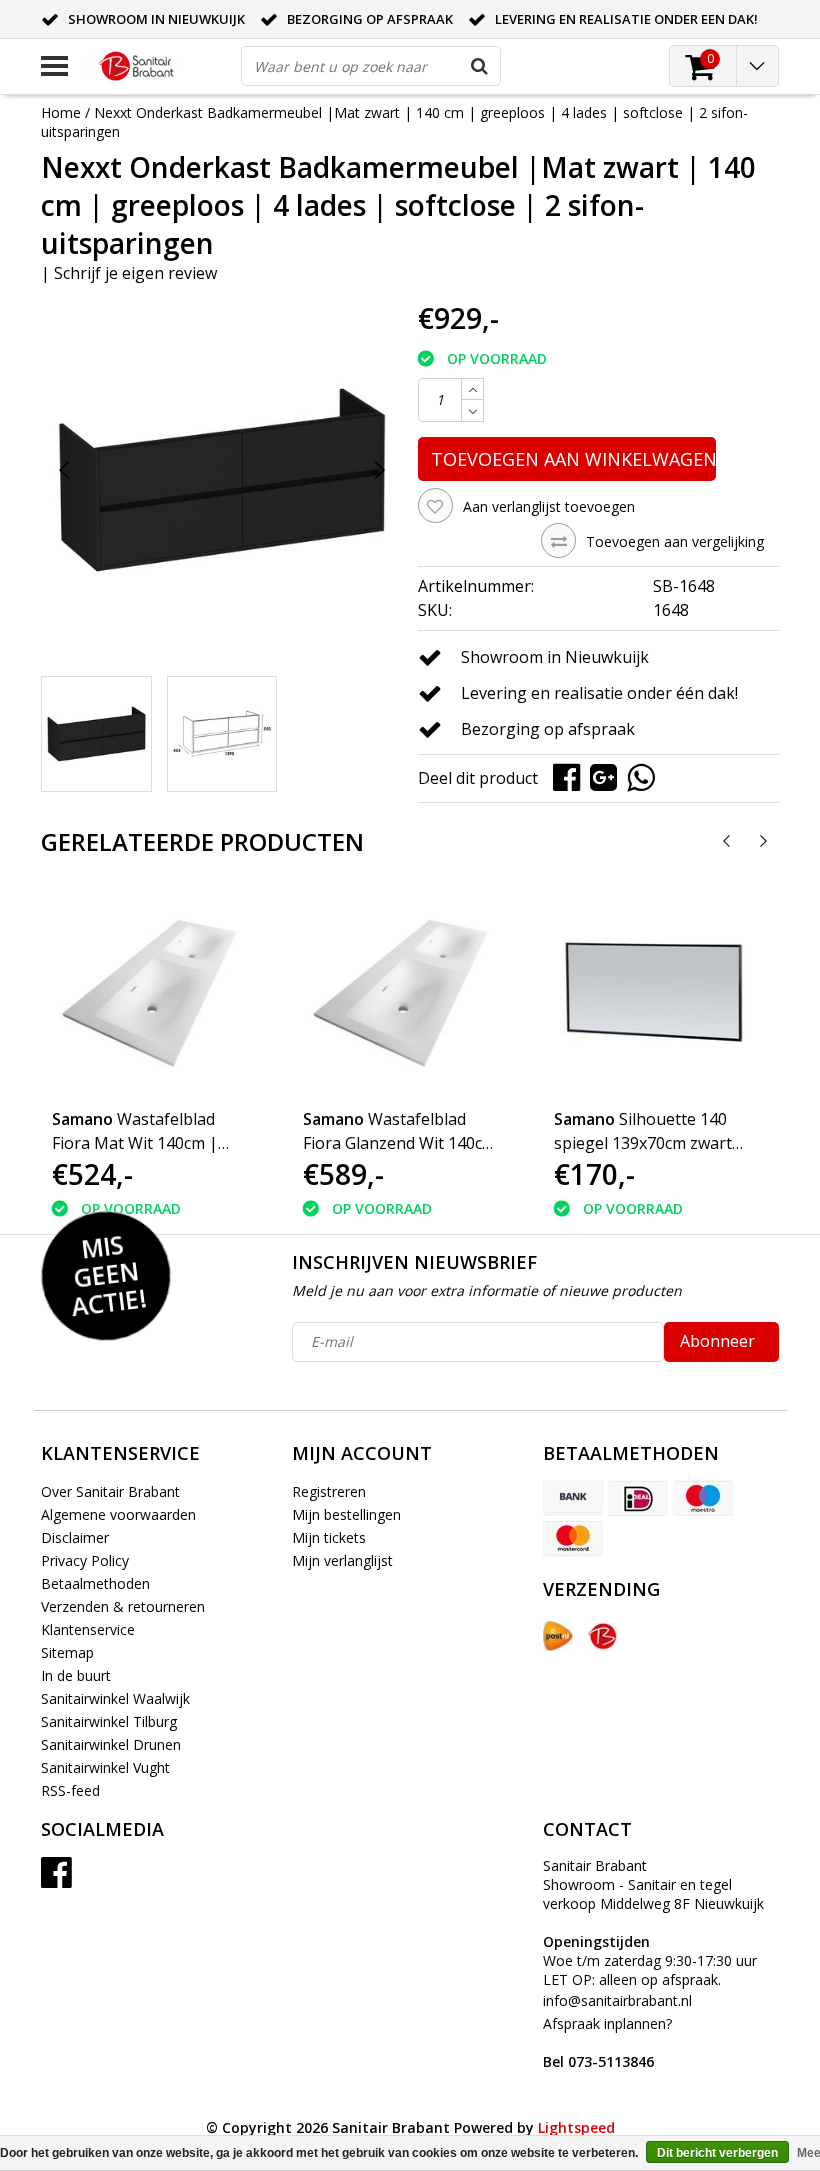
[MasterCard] (573, 1539)
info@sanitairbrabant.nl (617, 2000)
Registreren (329, 1491)
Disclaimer (75, 1537)
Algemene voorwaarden (118, 1514)
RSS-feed (70, 1790)
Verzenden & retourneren (123, 1606)
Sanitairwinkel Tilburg (109, 1721)
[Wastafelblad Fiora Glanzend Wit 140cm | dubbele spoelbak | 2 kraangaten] (403, 992)
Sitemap (67, 1652)
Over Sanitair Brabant (110, 1491)
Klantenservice (88, 1629)
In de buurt (76, 1675)
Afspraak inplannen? (607, 2042)
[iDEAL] (638, 1498)
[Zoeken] (480, 66)
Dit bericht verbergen (717, 2153)
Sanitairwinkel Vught (105, 1767)
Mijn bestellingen (346, 1514)
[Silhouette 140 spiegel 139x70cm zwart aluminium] (654, 992)
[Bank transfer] (573, 1498)
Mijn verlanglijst (342, 1560)
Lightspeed (576, 2127)
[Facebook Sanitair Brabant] (56, 1879)
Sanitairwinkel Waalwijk (115, 1698)
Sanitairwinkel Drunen (111, 1744)
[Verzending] (558, 1636)
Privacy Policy (85, 1560)
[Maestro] (703, 1498)
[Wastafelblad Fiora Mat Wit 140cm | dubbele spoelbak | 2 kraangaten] (152, 992)
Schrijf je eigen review (135, 273)
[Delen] (571, 776)
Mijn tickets (329, 1537)
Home (61, 112)
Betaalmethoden (95, 1583)
